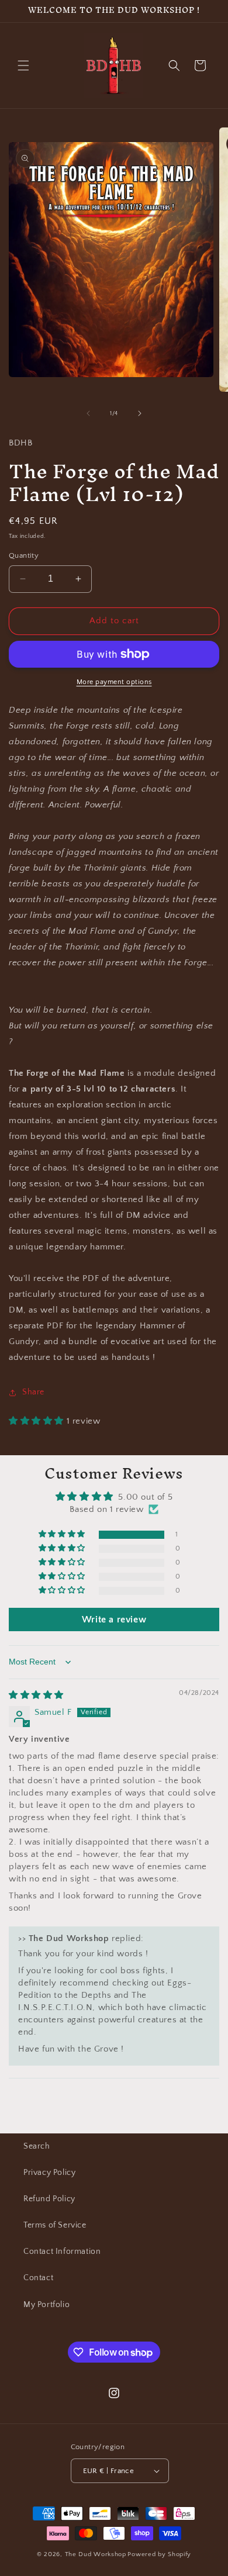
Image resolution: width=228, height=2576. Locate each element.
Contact (38, 2278)
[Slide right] (140, 413)
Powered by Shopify (159, 2554)
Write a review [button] (114, 1620)
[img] (36, 1695)
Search (37, 2146)
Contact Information (62, 2252)
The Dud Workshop (96, 2554)
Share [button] (33, 1392)
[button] (23, 65)
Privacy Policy (49, 2173)
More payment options (114, 682)
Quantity (24, 555)
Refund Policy (49, 2199)
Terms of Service (55, 2225)
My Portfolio (46, 2305)
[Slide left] (88, 413)
